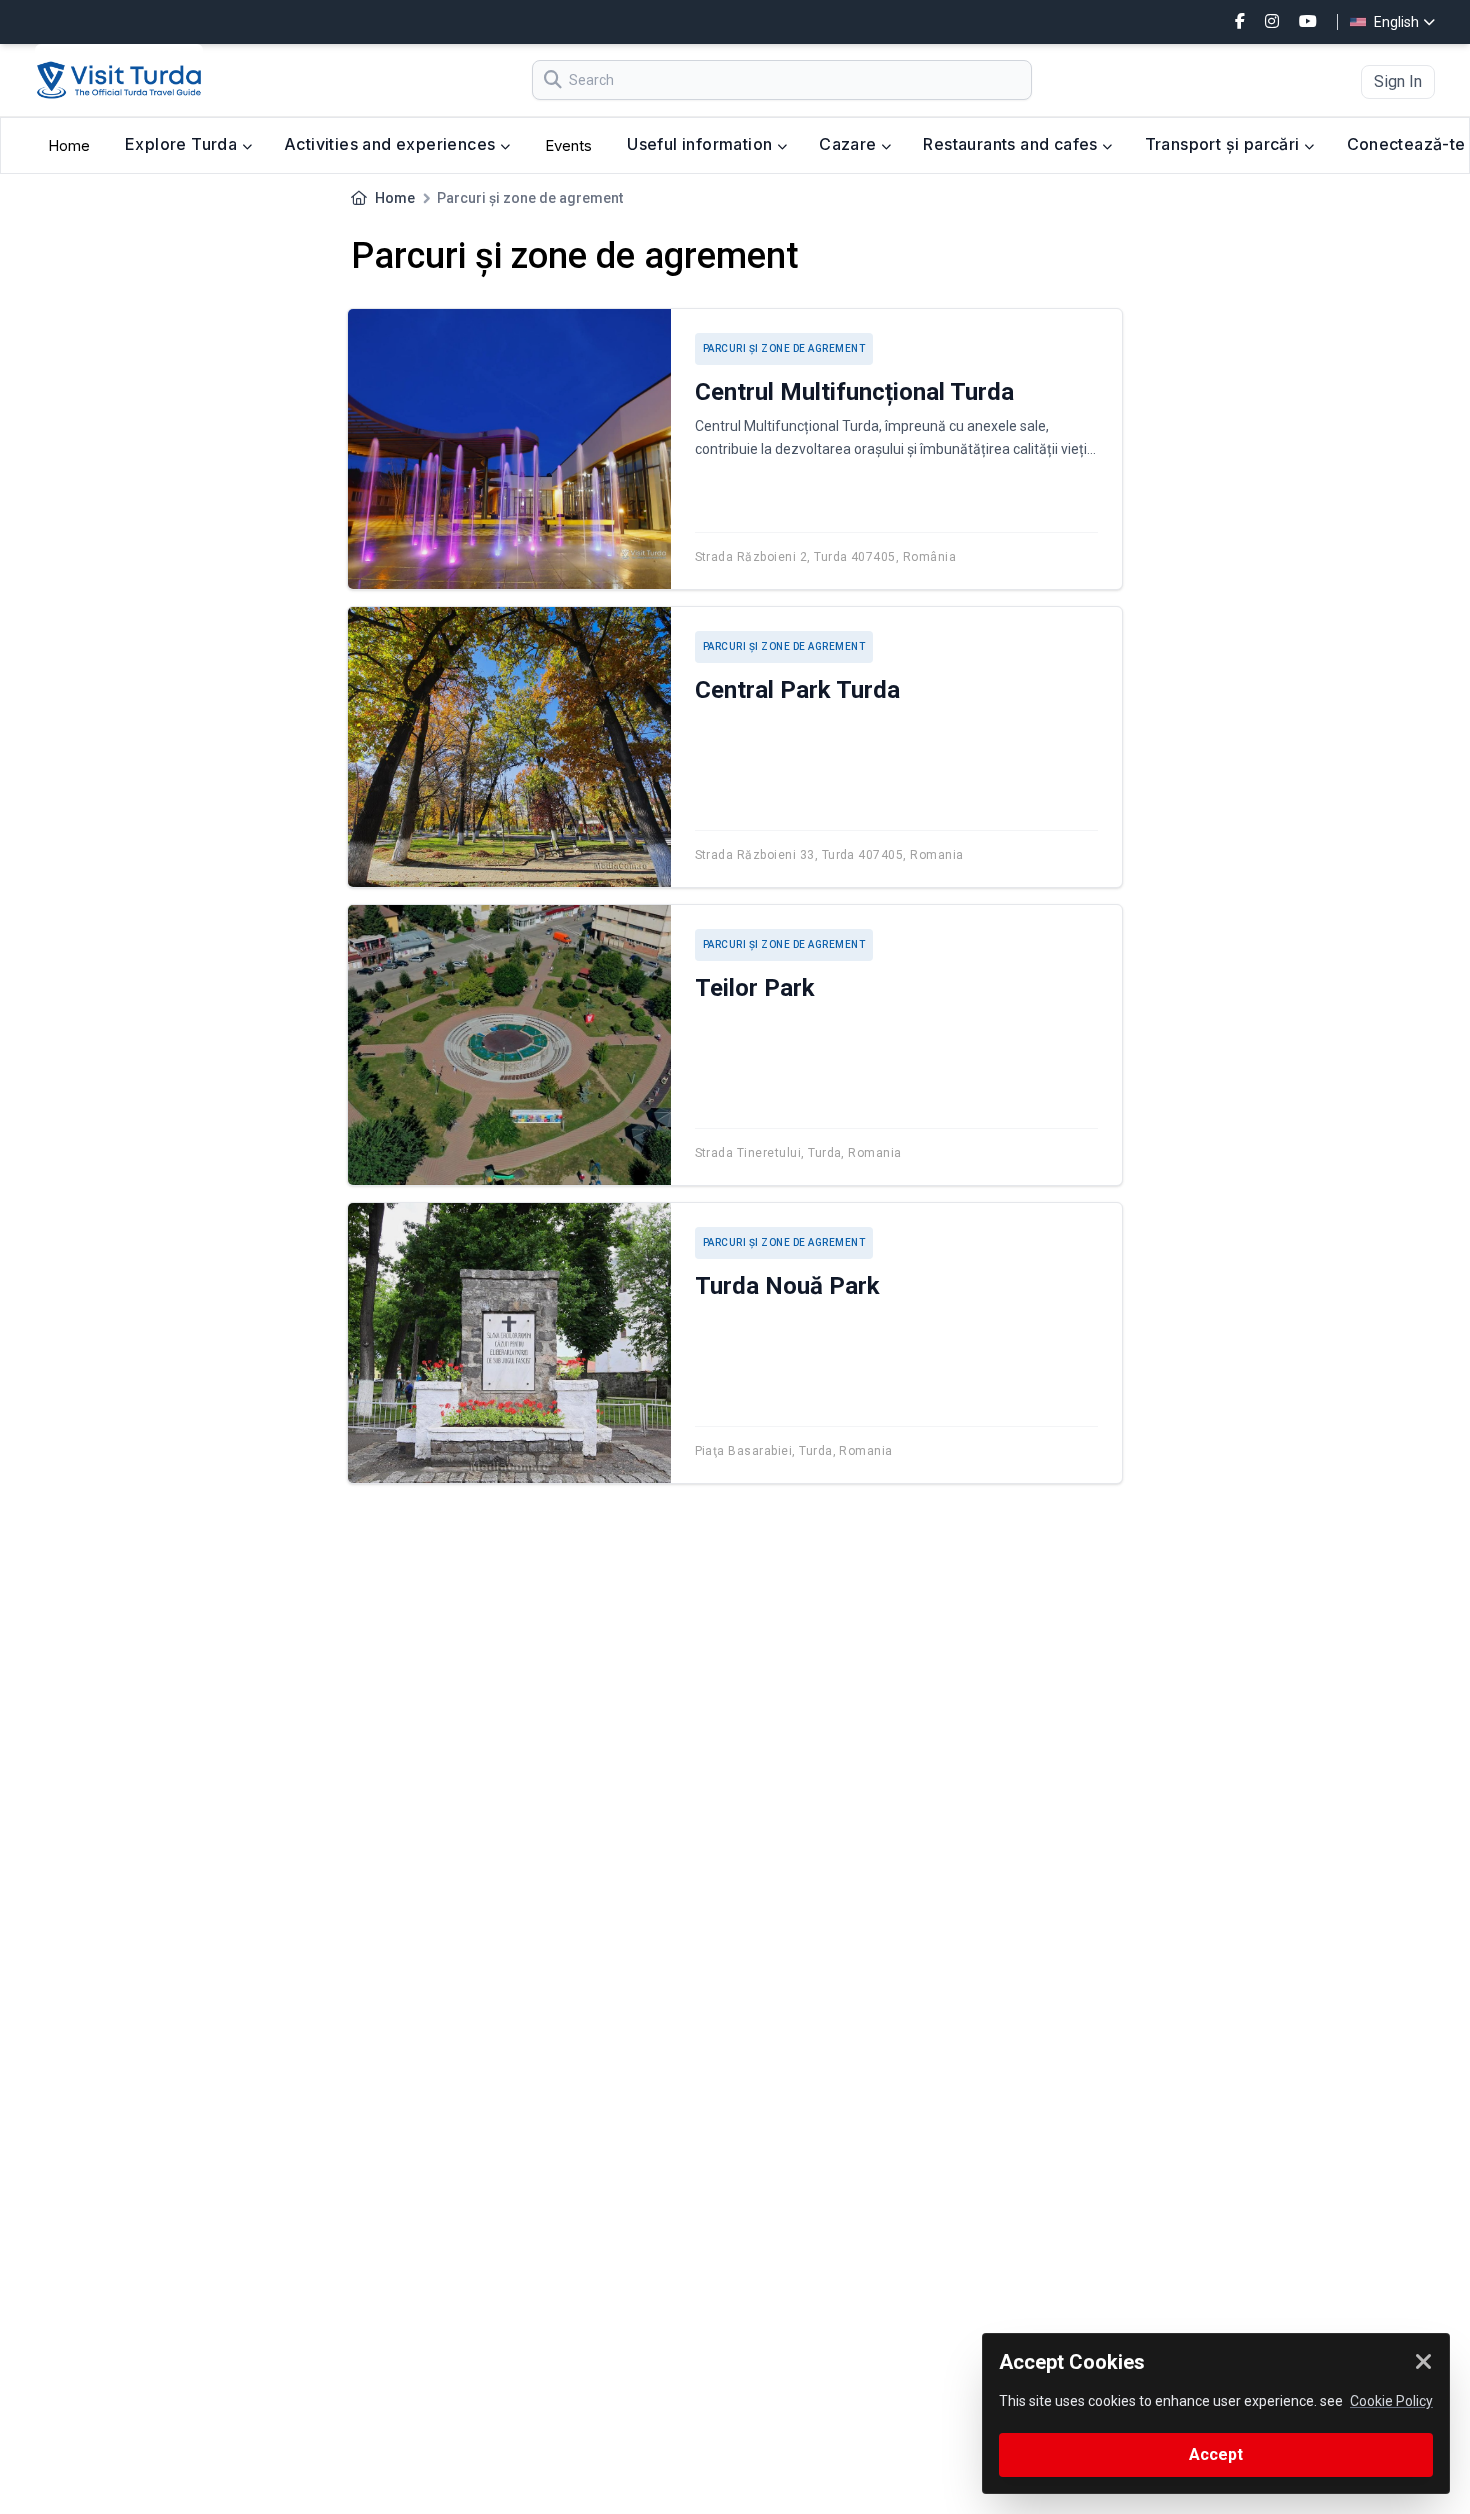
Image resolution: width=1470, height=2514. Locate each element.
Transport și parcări (1224, 144)
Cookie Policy (1391, 2401)
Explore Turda (183, 144)
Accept (1216, 2454)
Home (69, 145)
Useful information (702, 144)
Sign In (1398, 81)
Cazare (850, 144)
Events (568, 145)
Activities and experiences (392, 144)
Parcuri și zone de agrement (784, 348)
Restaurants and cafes (1012, 144)
